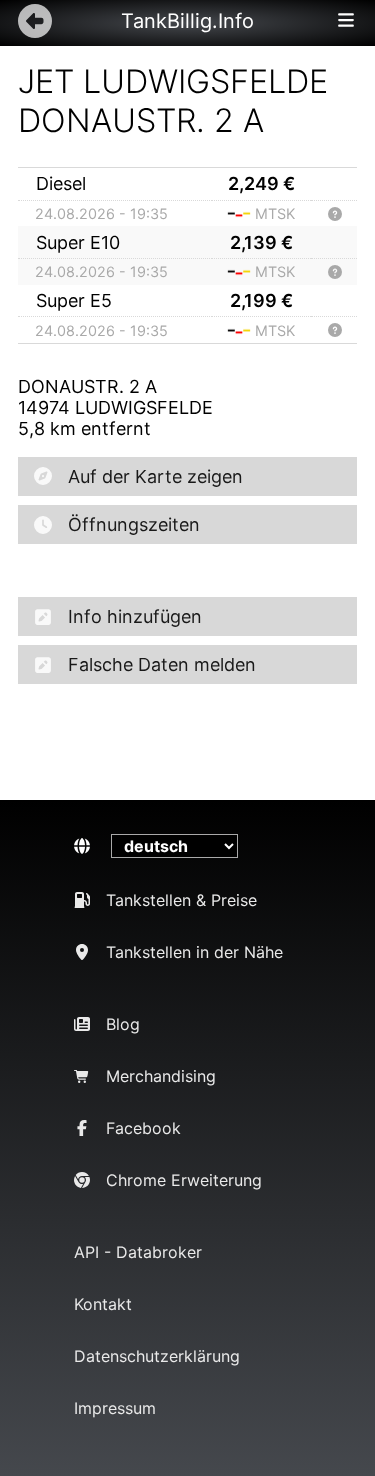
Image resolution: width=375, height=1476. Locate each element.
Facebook (143, 1128)
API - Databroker (138, 1252)
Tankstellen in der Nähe (194, 952)
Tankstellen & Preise (181, 900)
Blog (123, 1024)
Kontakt (103, 1304)
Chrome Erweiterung (184, 1180)
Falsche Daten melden (162, 664)
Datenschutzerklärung (157, 1356)
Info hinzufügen (135, 616)
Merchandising (161, 1076)
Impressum (115, 1408)
